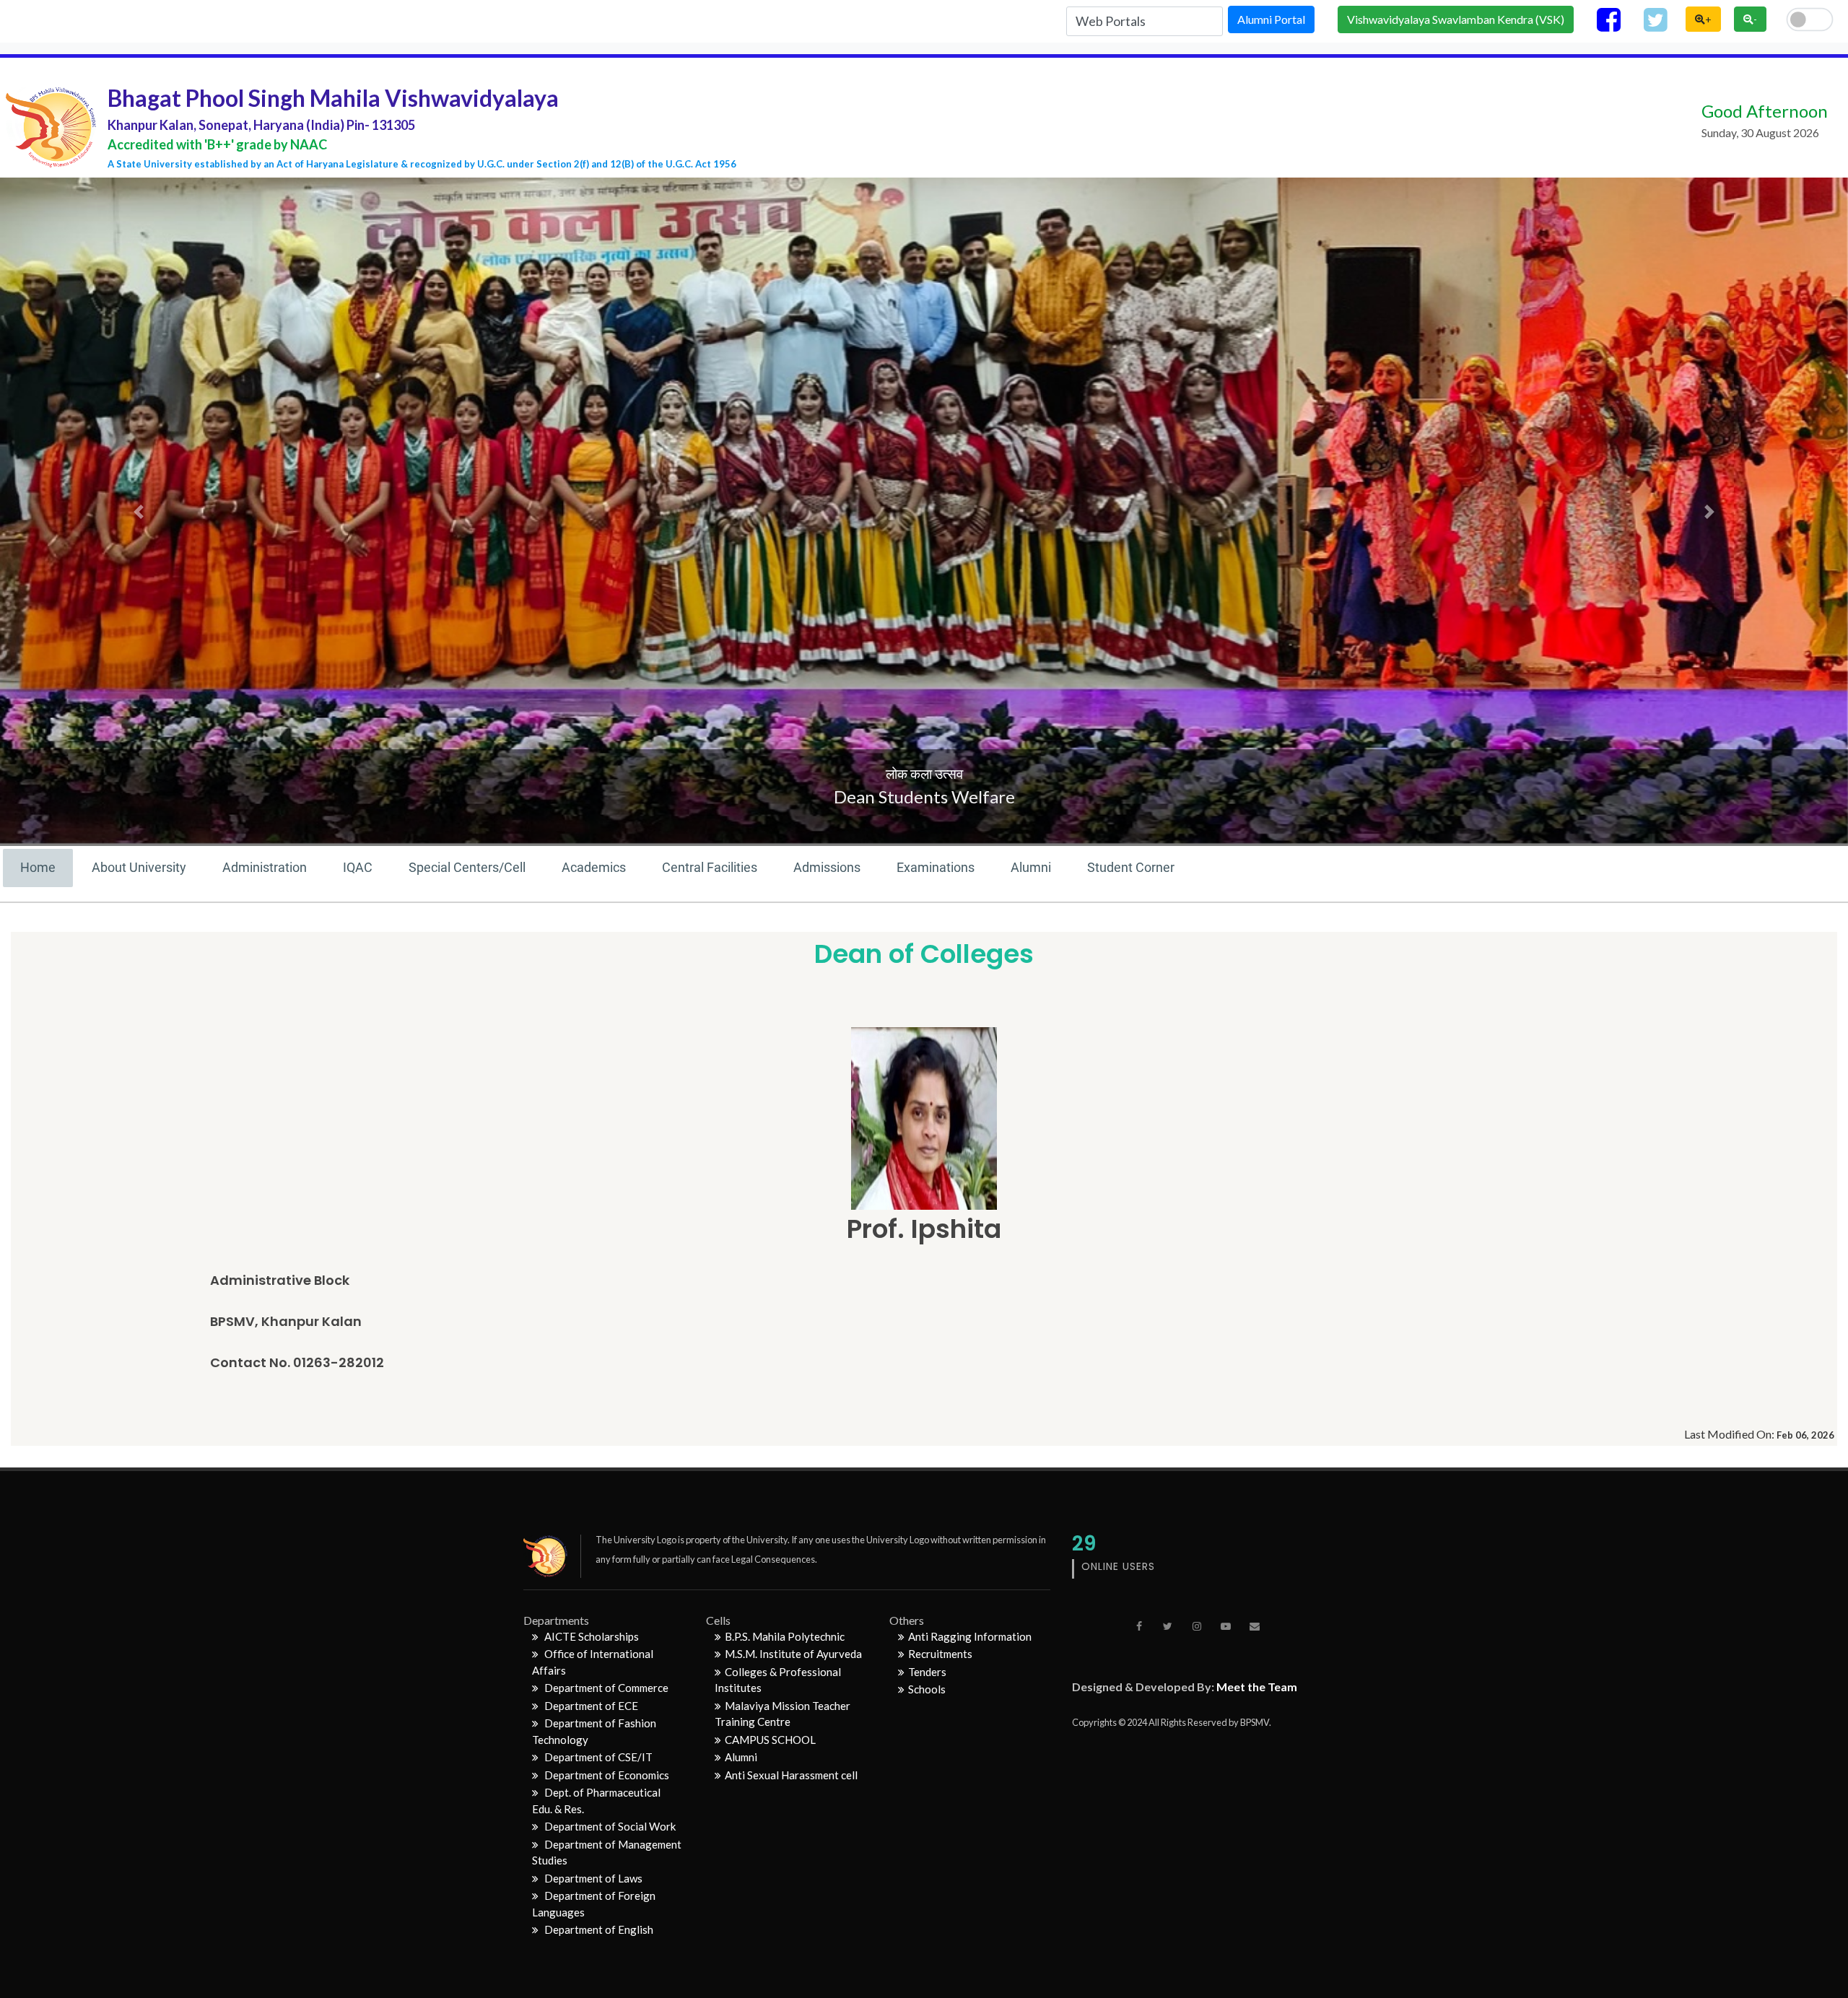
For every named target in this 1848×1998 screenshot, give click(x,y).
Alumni (1031, 867)
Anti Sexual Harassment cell (791, 1775)
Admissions (827, 867)
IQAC (358, 867)
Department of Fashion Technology (594, 1731)
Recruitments (940, 1654)
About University (139, 867)
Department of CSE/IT (597, 1757)
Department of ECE (590, 1706)
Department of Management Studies (607, 1853)
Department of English (598, 1929)
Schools (927, 1689)
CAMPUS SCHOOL (770, 1740)
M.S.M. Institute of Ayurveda (793, 1654)
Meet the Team (1257, 1687)
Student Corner (1131, 867)
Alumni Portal (1271, 19)
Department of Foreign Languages (594, 1904)
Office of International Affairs (593, 1662)
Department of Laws (592, 1878)
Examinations (936, 867)
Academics (594, 867)
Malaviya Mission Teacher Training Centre (783, 1714)
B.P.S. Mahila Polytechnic (785, 1636)
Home (38, 867)
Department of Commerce (605, 1688)
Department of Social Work (609, 1826)
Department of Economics (606, 1775)
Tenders (927, 1672)
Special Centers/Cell (467, 867)
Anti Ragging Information (970, 1636)
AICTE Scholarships (590, 1636)
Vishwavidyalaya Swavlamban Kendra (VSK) (1456, 19)
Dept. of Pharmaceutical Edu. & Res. (596, 1801)
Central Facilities (710, 867)
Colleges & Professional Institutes (778, 1680)
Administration (265, 867)
